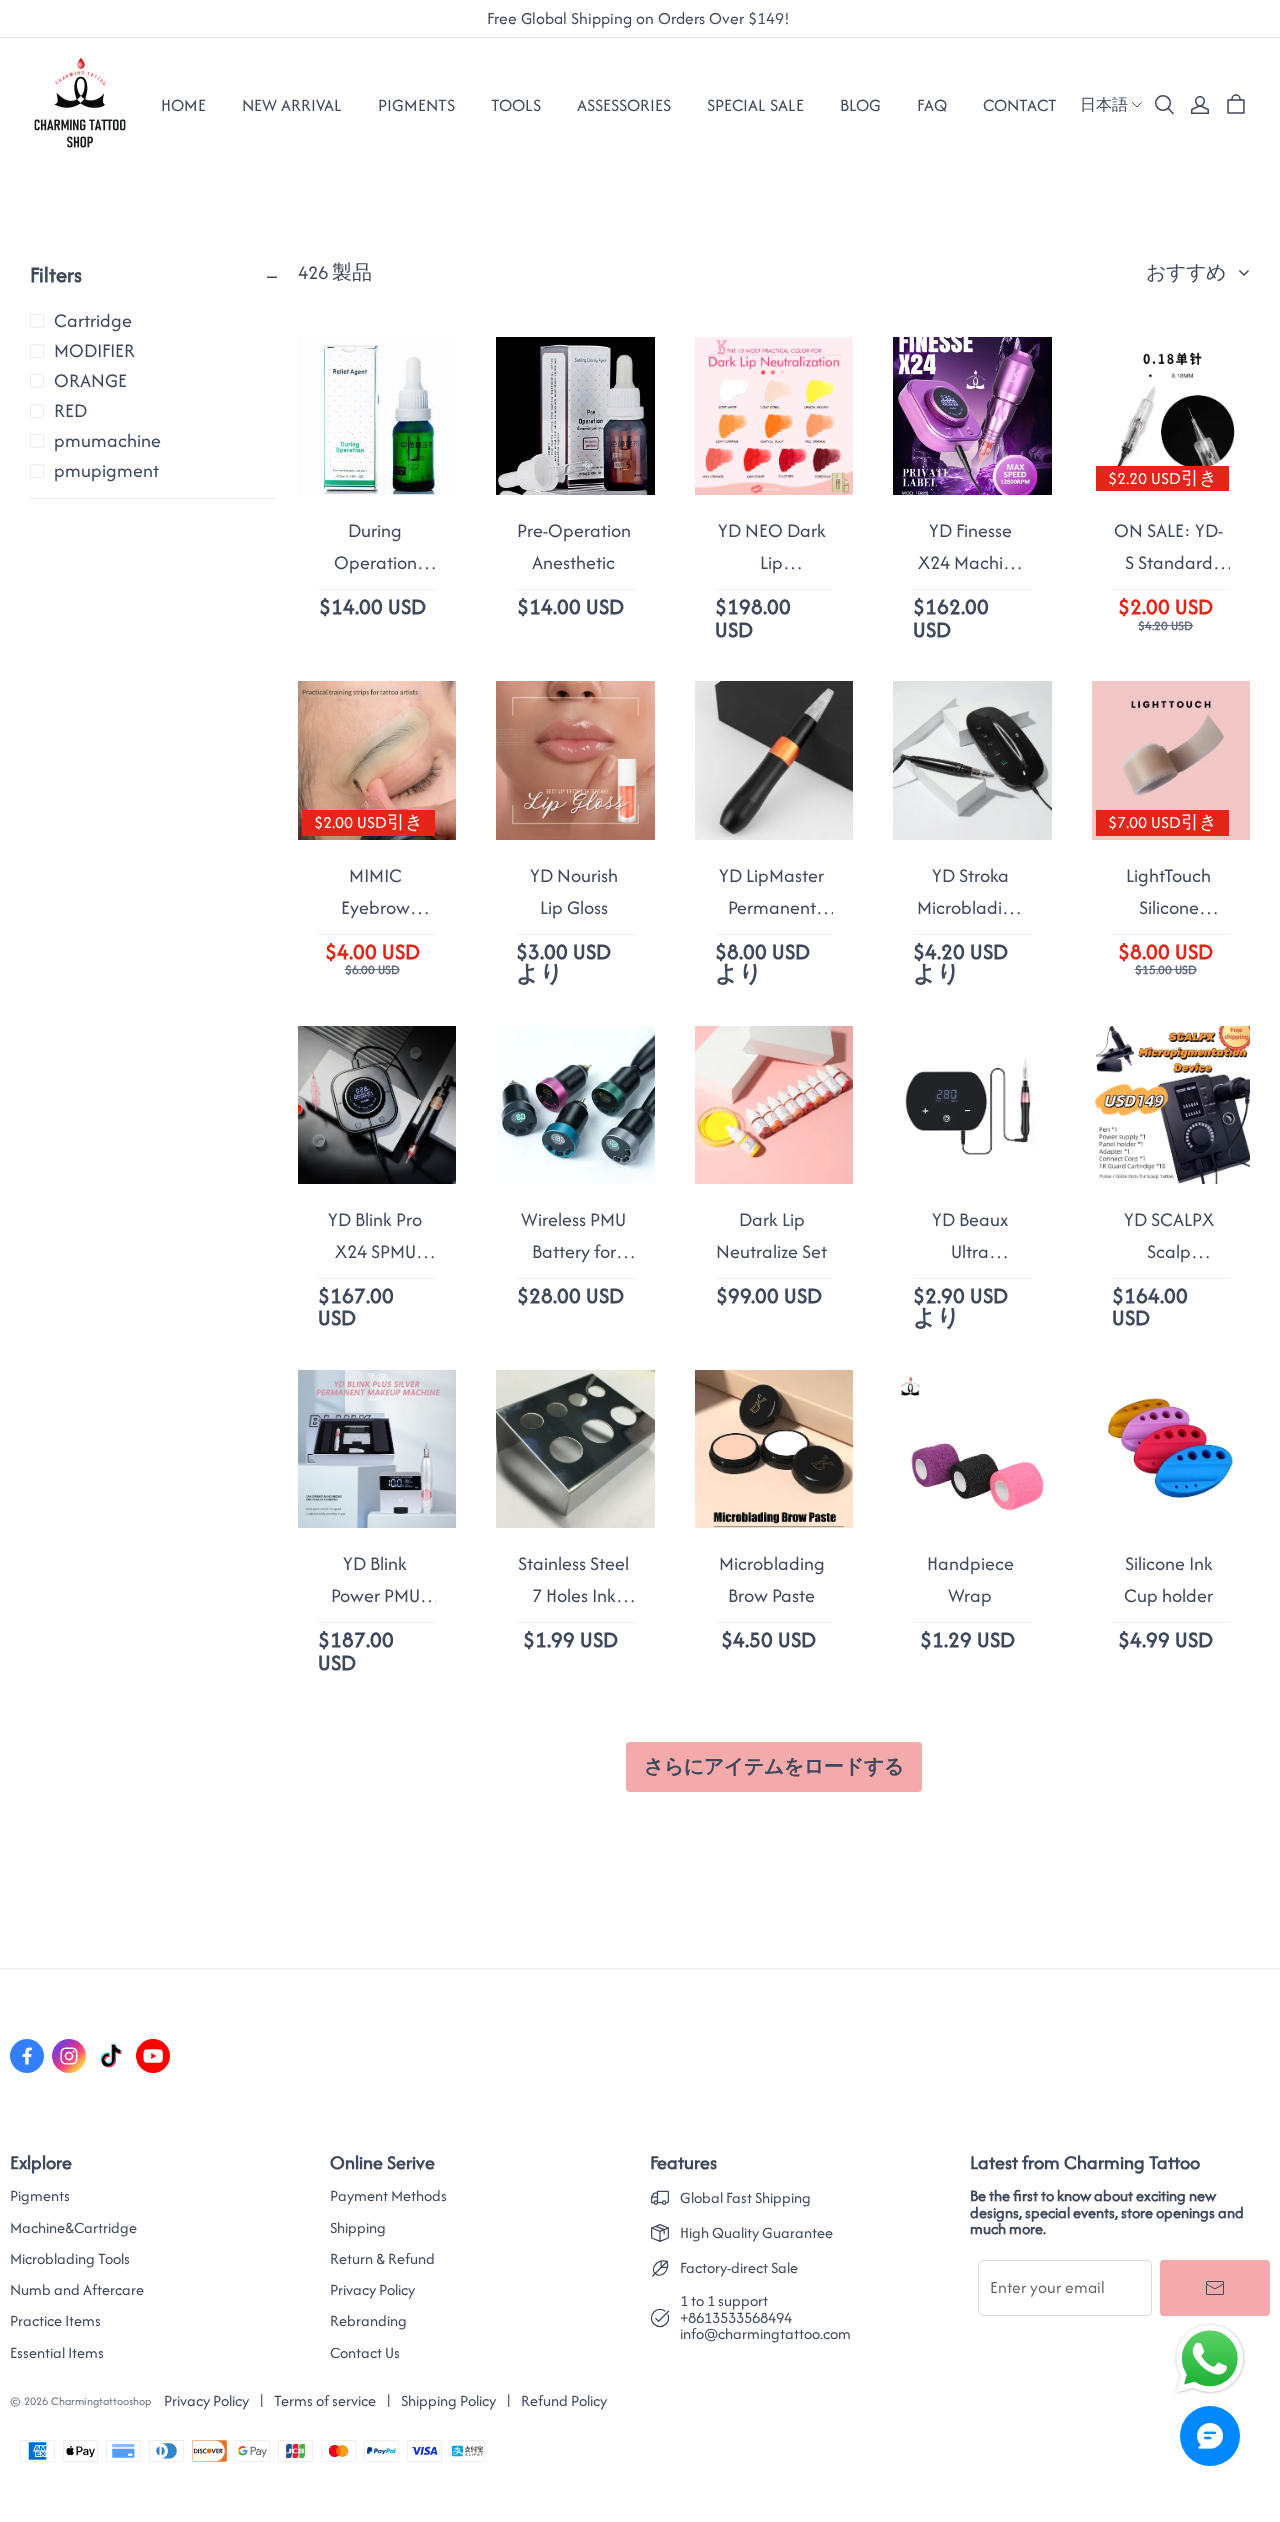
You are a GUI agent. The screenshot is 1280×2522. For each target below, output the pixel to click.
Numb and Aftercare (77, 2290)
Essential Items (57, 2353)
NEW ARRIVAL (292, 105)
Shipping (358, 2228)
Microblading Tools (70, 2259)
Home (183, 105)
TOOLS (516, 105)
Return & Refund (382, 2259)
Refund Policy (564, 2400)
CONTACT (1020, 105)
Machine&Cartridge (73, 2228)
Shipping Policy (448, 2400)
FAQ (932, 105)
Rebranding (368, 2321)
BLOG (860, 105)
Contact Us (365, 2353)
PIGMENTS (416, 105)
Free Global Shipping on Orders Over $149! (640, 19)
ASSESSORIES (624, 105)
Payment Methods (388, 2196)
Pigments (40, 2196)
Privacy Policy (372, 2290)
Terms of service (325, 2400)
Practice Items (55, 2321)
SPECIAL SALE (755, 105)
